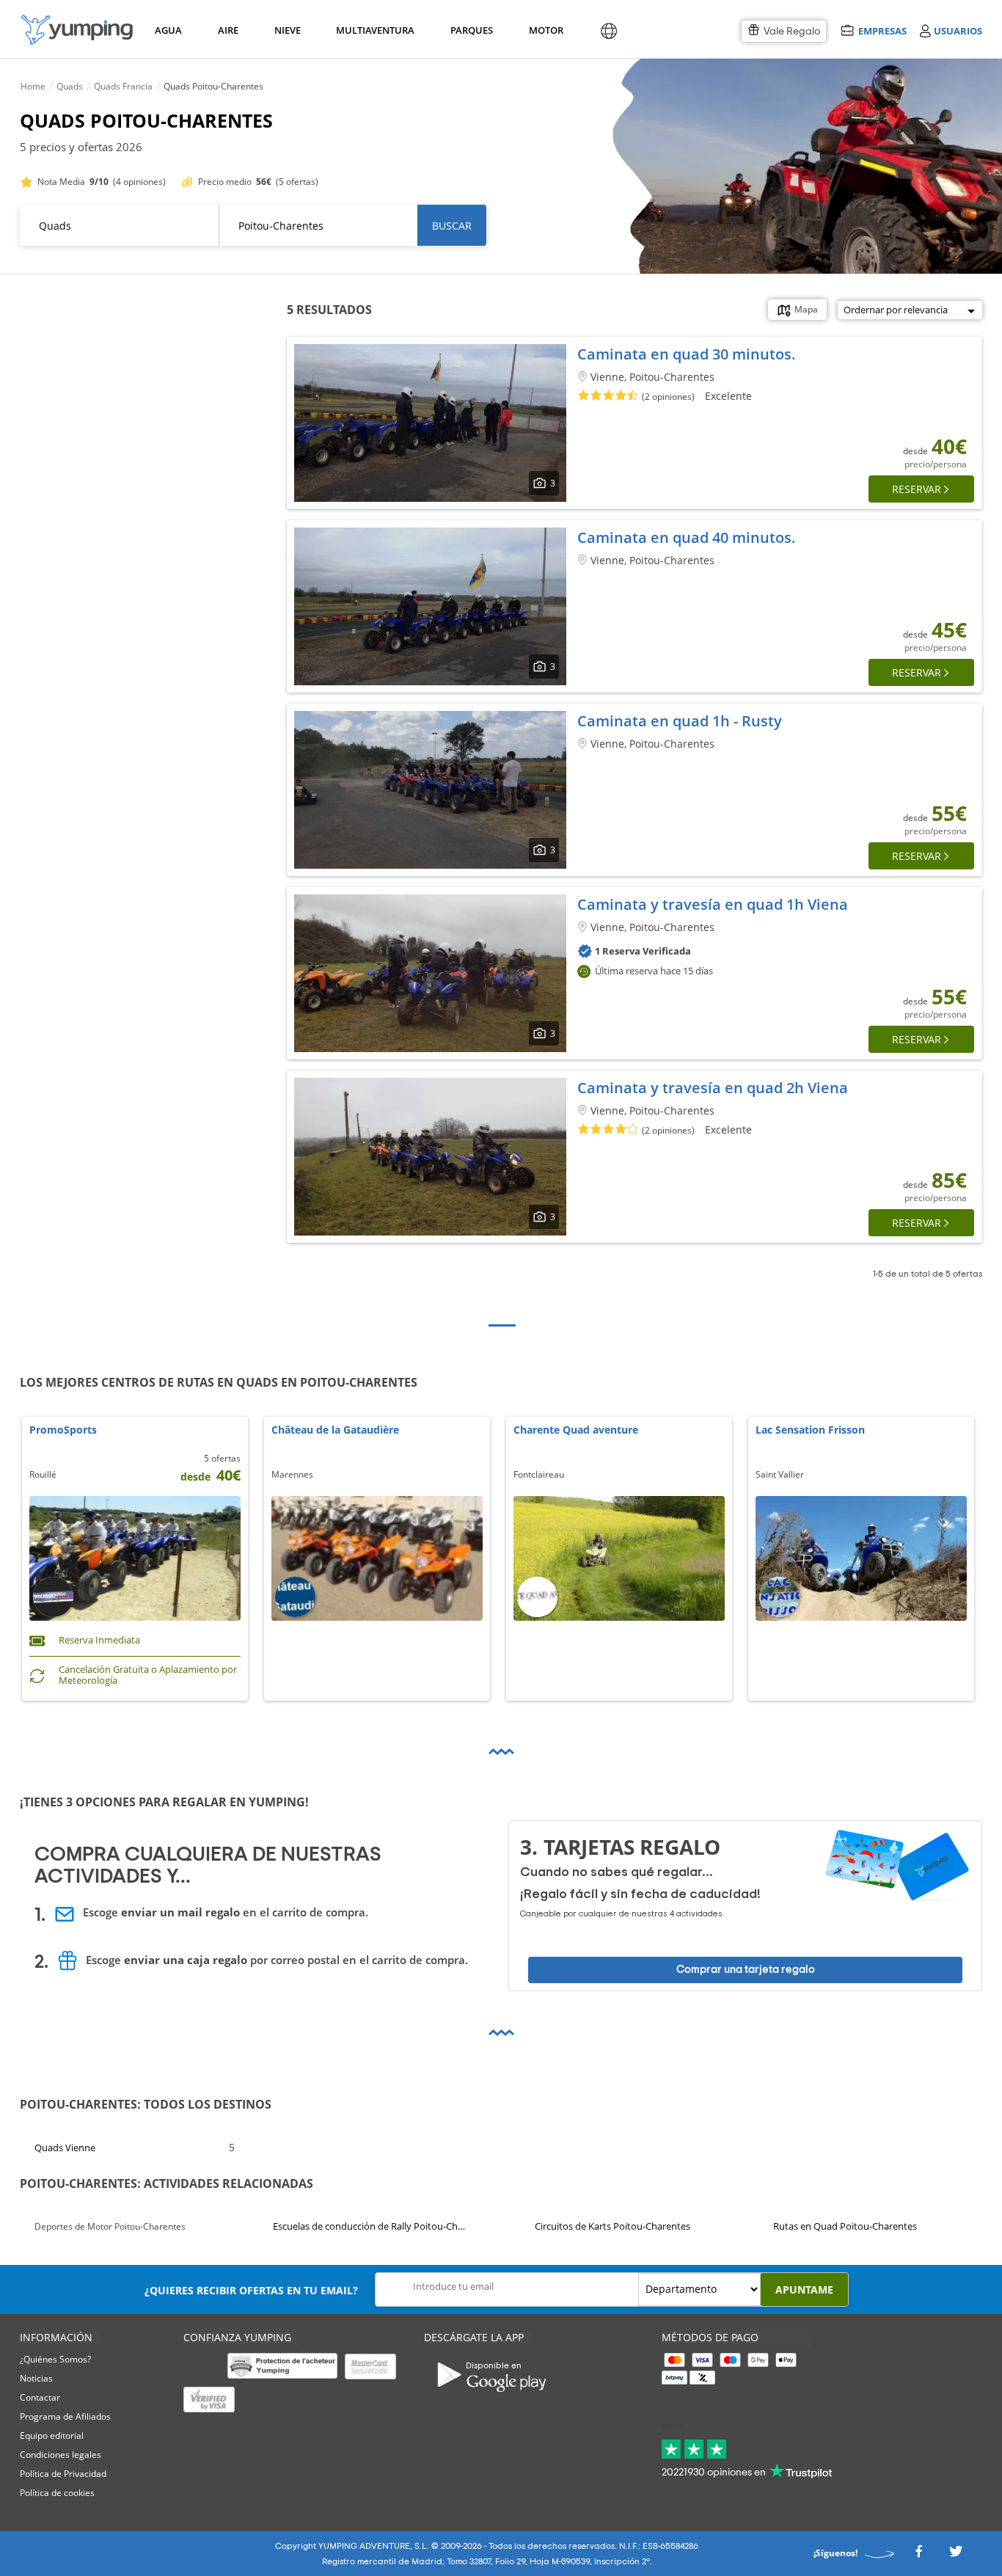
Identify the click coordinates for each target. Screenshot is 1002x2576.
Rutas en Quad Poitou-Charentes (845, 2226)
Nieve (288, 30)
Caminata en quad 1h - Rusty (680, 721)
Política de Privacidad (63, 2474)
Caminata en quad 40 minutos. (687, 537)
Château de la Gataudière (335, 1430)
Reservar (917, 489)
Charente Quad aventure (576, 1430)
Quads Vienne (65, 2148)
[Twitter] (956, 2556)
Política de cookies (57, 2493)
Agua (168, 30)
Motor (546, 30)
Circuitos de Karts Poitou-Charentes (612, 2226)
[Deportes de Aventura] (77, 30)
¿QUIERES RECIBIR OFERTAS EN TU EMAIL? (251, 2290)
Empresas (882, 30)
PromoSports (63, 1430)
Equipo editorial (52, 2435)
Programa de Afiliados (65, 2416)
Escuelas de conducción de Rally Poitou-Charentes (371, 2226)
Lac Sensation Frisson (810, 1430)
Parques (471, 30)
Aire (228, 30)
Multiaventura (373, 30)
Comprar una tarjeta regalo (746, 1970)
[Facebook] (918, 2556)
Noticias (36, 2378)
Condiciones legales (61, 2455)
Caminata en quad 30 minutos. (687, 354)
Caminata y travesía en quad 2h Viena (713, 1088)
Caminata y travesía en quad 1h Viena (713, 904)
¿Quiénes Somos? (55, 2359)
